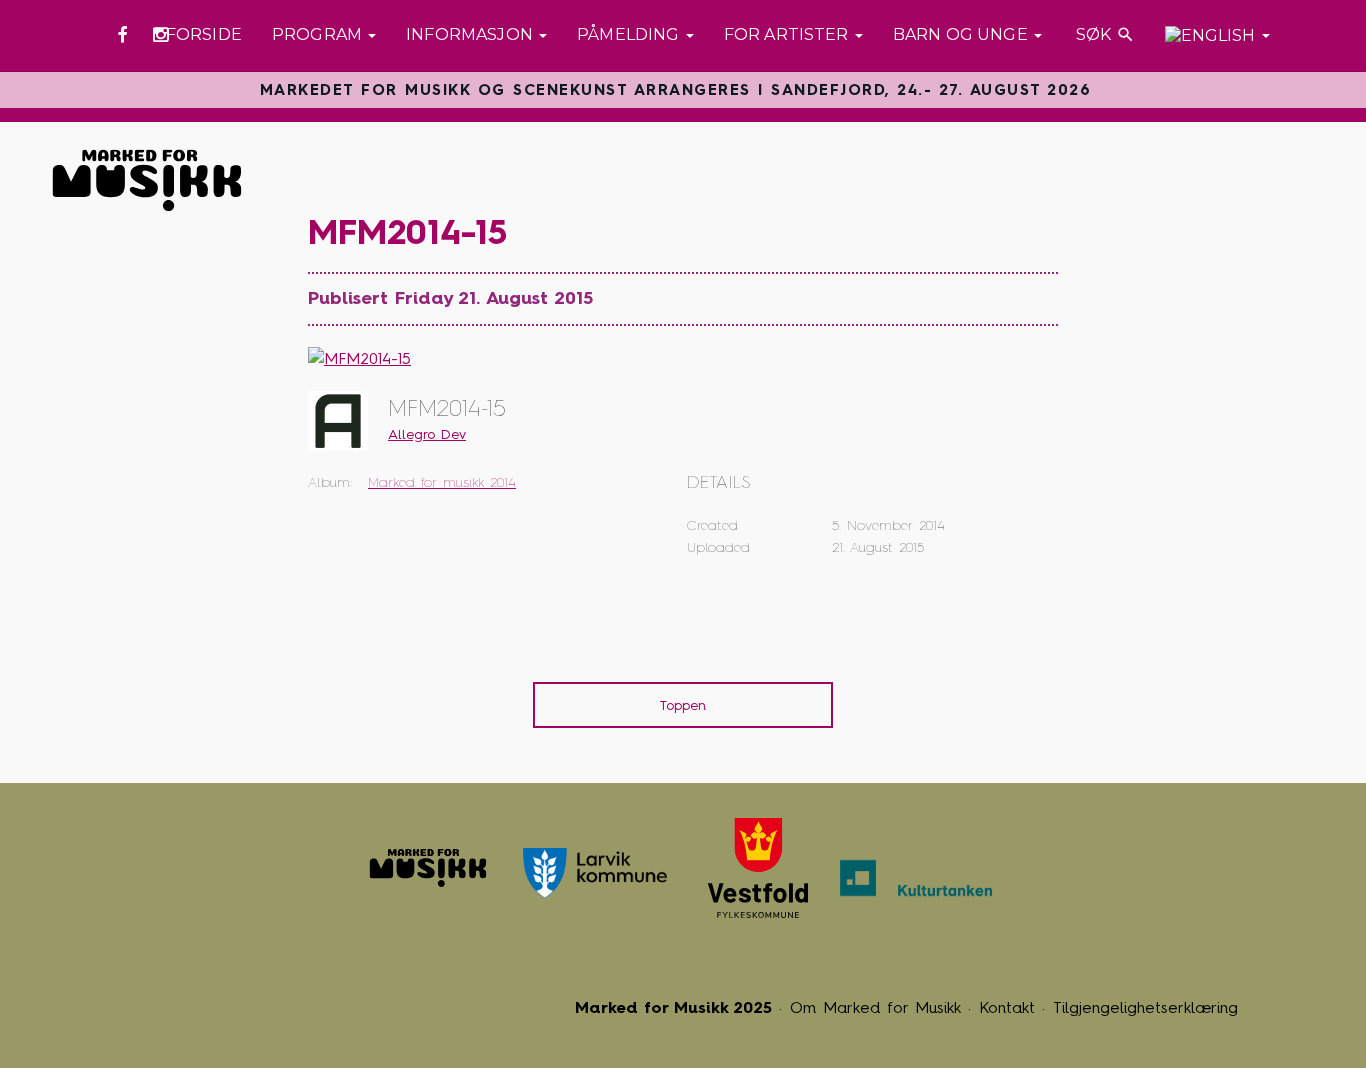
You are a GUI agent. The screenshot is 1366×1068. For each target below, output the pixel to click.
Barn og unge (962, 34)
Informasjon (471, 34)
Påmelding (630, 34)
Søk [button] (1103, 34)
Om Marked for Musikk (875, 1007)
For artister (788, 34)
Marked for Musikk (428, 868)
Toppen (683, 705)
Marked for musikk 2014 (442, 482)
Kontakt (1007, 1007)
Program (319, 34)
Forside (204, 34)
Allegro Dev (427, 434)
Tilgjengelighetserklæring (1145, 1007)
